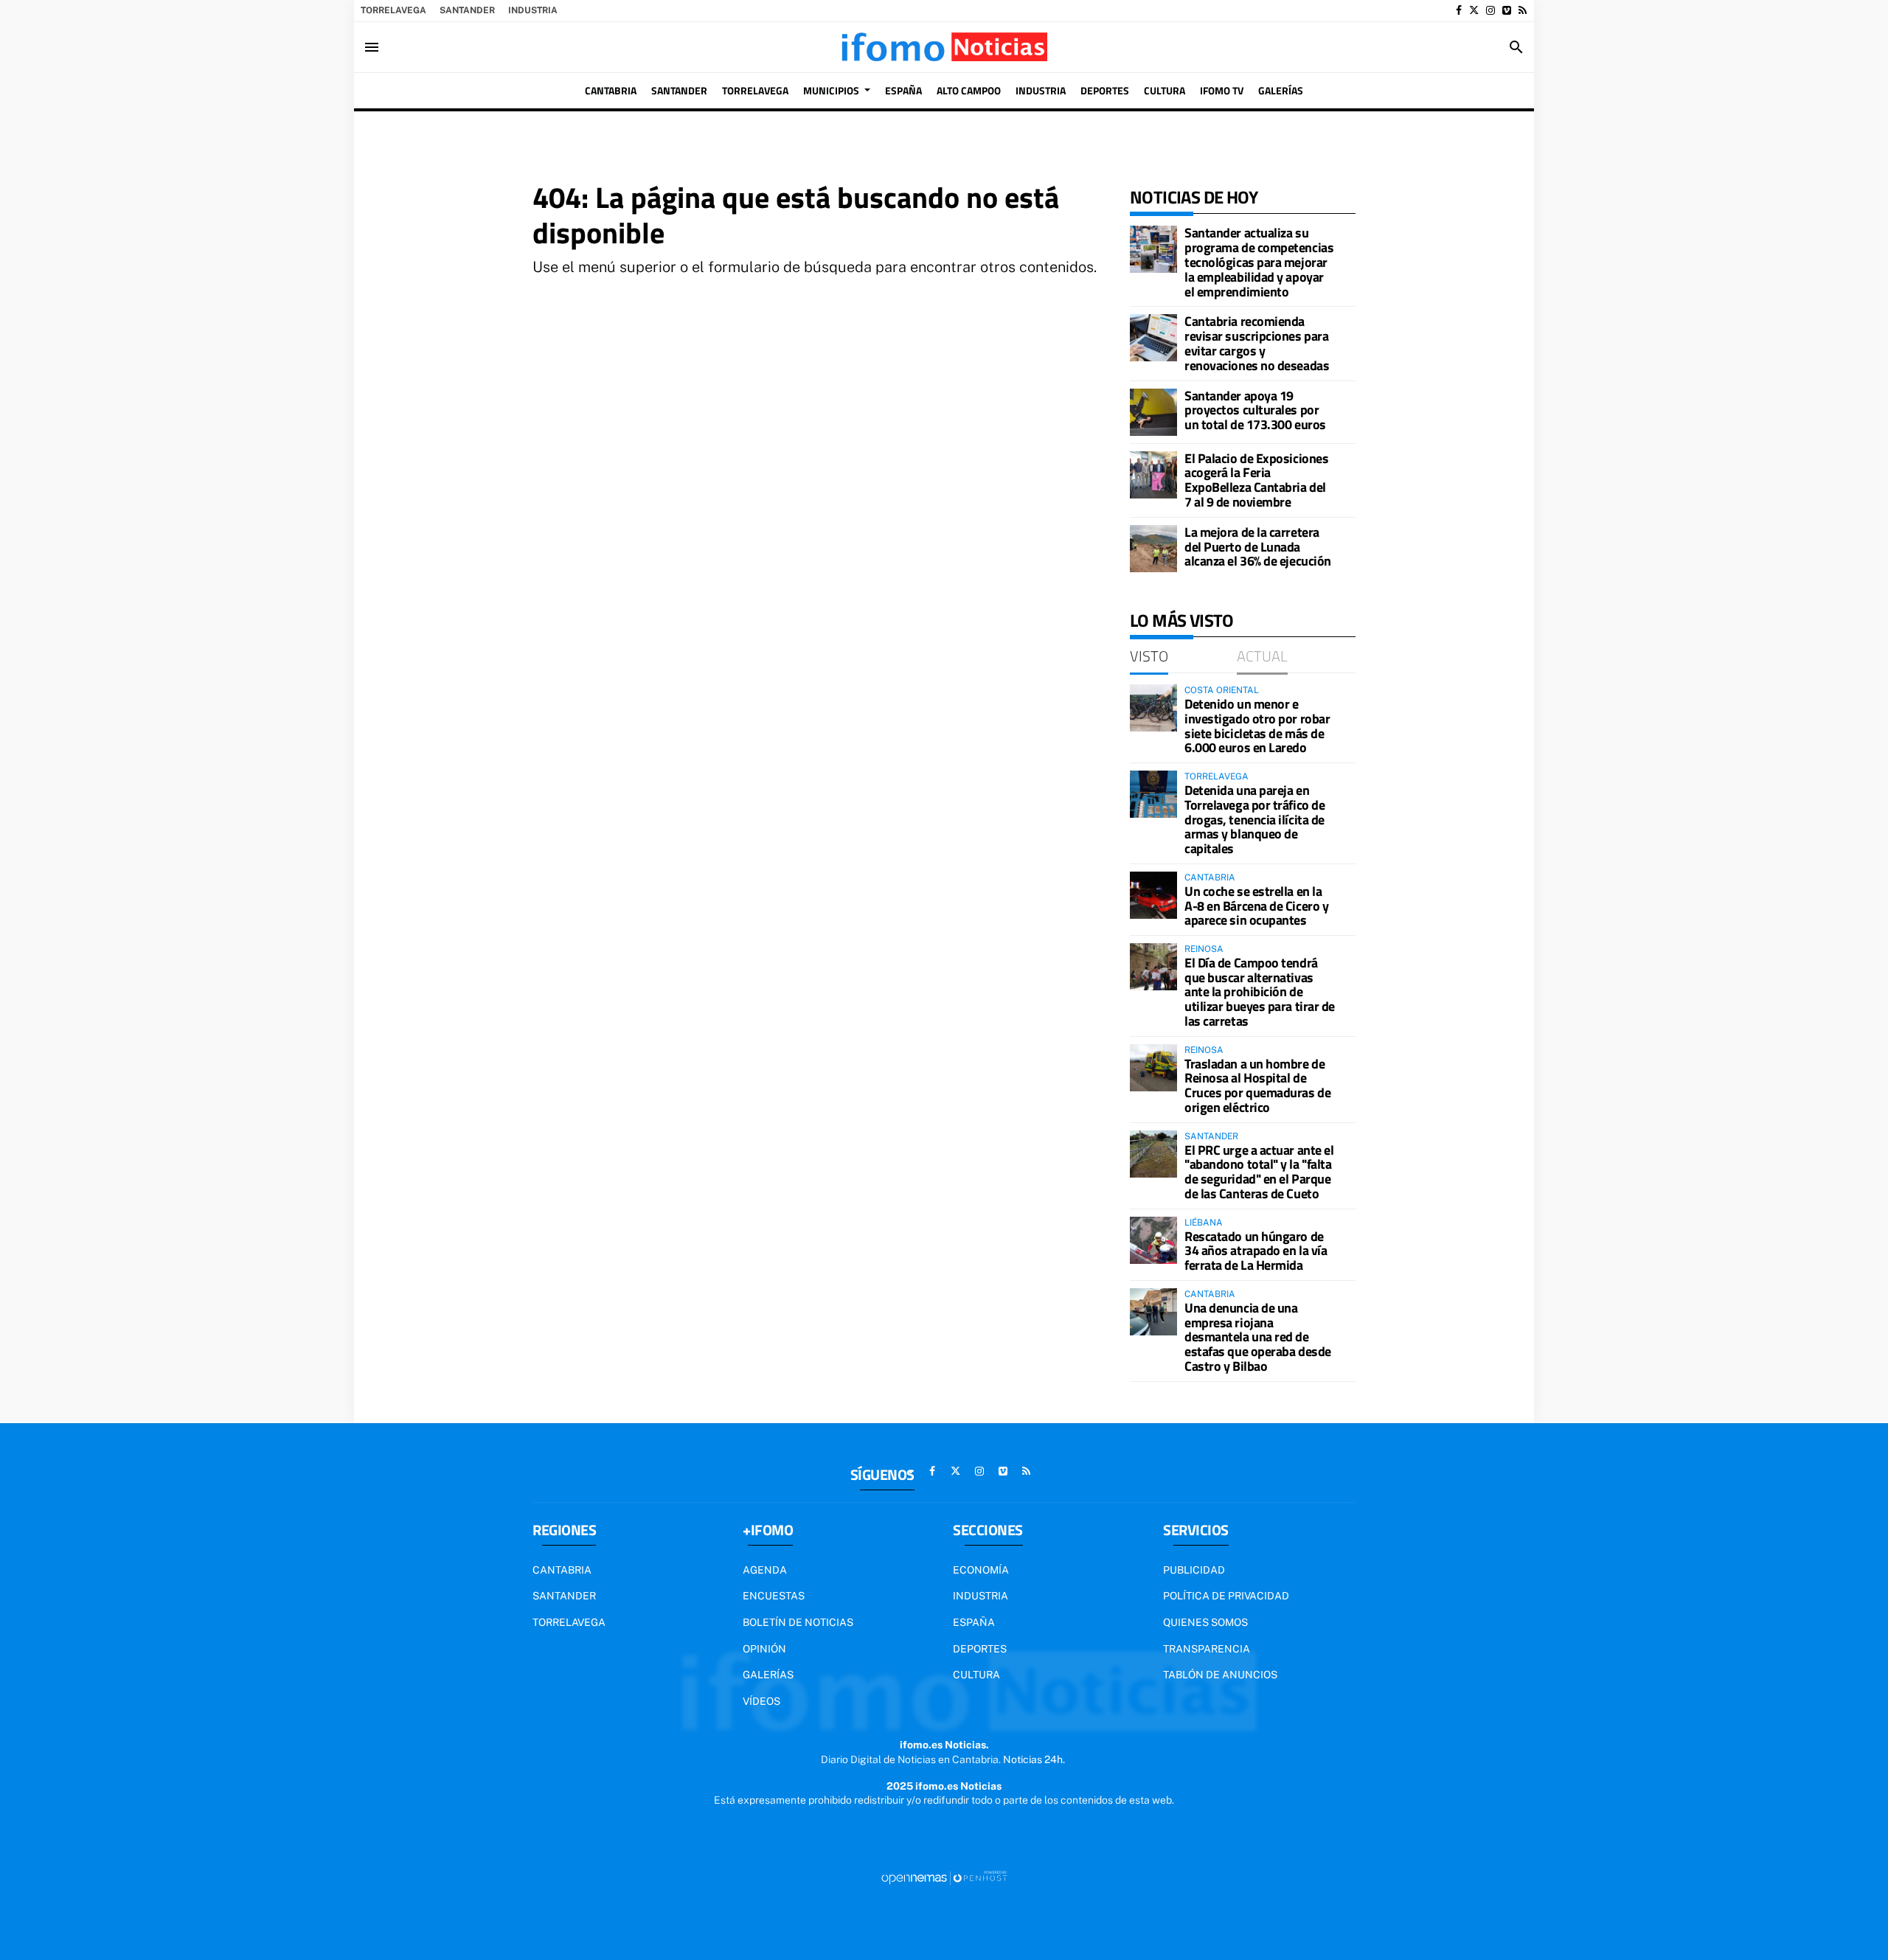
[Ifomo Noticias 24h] (944, 47)
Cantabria (562, 1570)
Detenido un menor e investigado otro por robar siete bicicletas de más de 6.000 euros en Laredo (1257, 726)
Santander (467, 10)
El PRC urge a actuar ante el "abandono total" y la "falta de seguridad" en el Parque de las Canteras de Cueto (1259, 1172)
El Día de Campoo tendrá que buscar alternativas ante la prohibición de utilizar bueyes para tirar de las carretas (1260, 992)
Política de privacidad (1226, 1596)
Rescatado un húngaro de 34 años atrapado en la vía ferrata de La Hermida (1256, 1251)
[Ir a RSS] (1523, 10)
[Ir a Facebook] (1459, 10)
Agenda (765, 1570)
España (974, 1622)
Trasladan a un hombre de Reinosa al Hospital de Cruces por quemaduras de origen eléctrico (1257, 1085)
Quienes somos (1205, 1622)
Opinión (764, 1649)
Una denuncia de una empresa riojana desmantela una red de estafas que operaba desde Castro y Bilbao (1258, 1337)
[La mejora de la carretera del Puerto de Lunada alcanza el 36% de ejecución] (1153, 549)
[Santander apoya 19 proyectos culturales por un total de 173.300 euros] (1153, 412)
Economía (981, 1570)
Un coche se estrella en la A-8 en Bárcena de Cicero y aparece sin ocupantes (1256, 906)
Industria (533, 10)
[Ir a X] (1474, 10)
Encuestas (774, 1596)
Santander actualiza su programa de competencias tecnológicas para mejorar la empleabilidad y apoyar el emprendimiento (1259, 262)
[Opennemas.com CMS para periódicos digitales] (944, 1877)
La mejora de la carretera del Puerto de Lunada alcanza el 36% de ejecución (1258, 547)
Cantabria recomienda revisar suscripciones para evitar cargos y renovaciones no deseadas (1257, 343)
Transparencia (1207, 1649)
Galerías (768, 1675)
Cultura (976, 1675)
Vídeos (761, 1701)
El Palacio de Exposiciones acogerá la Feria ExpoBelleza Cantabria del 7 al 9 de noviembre (1256, 480)
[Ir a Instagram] (1490, 10)
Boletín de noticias (798, 1622)
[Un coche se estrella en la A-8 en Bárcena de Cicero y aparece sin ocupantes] (1153, 895)
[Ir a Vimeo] (1507, 10)
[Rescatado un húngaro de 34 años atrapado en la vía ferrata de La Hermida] (1153, 1240)
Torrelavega (393, 10)
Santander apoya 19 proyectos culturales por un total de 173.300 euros (1255, 410)
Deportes (980, 1649)
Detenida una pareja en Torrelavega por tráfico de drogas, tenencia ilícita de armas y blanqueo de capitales (1254, 819)
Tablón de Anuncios (1220, 1675)
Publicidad (1194, 1570)
